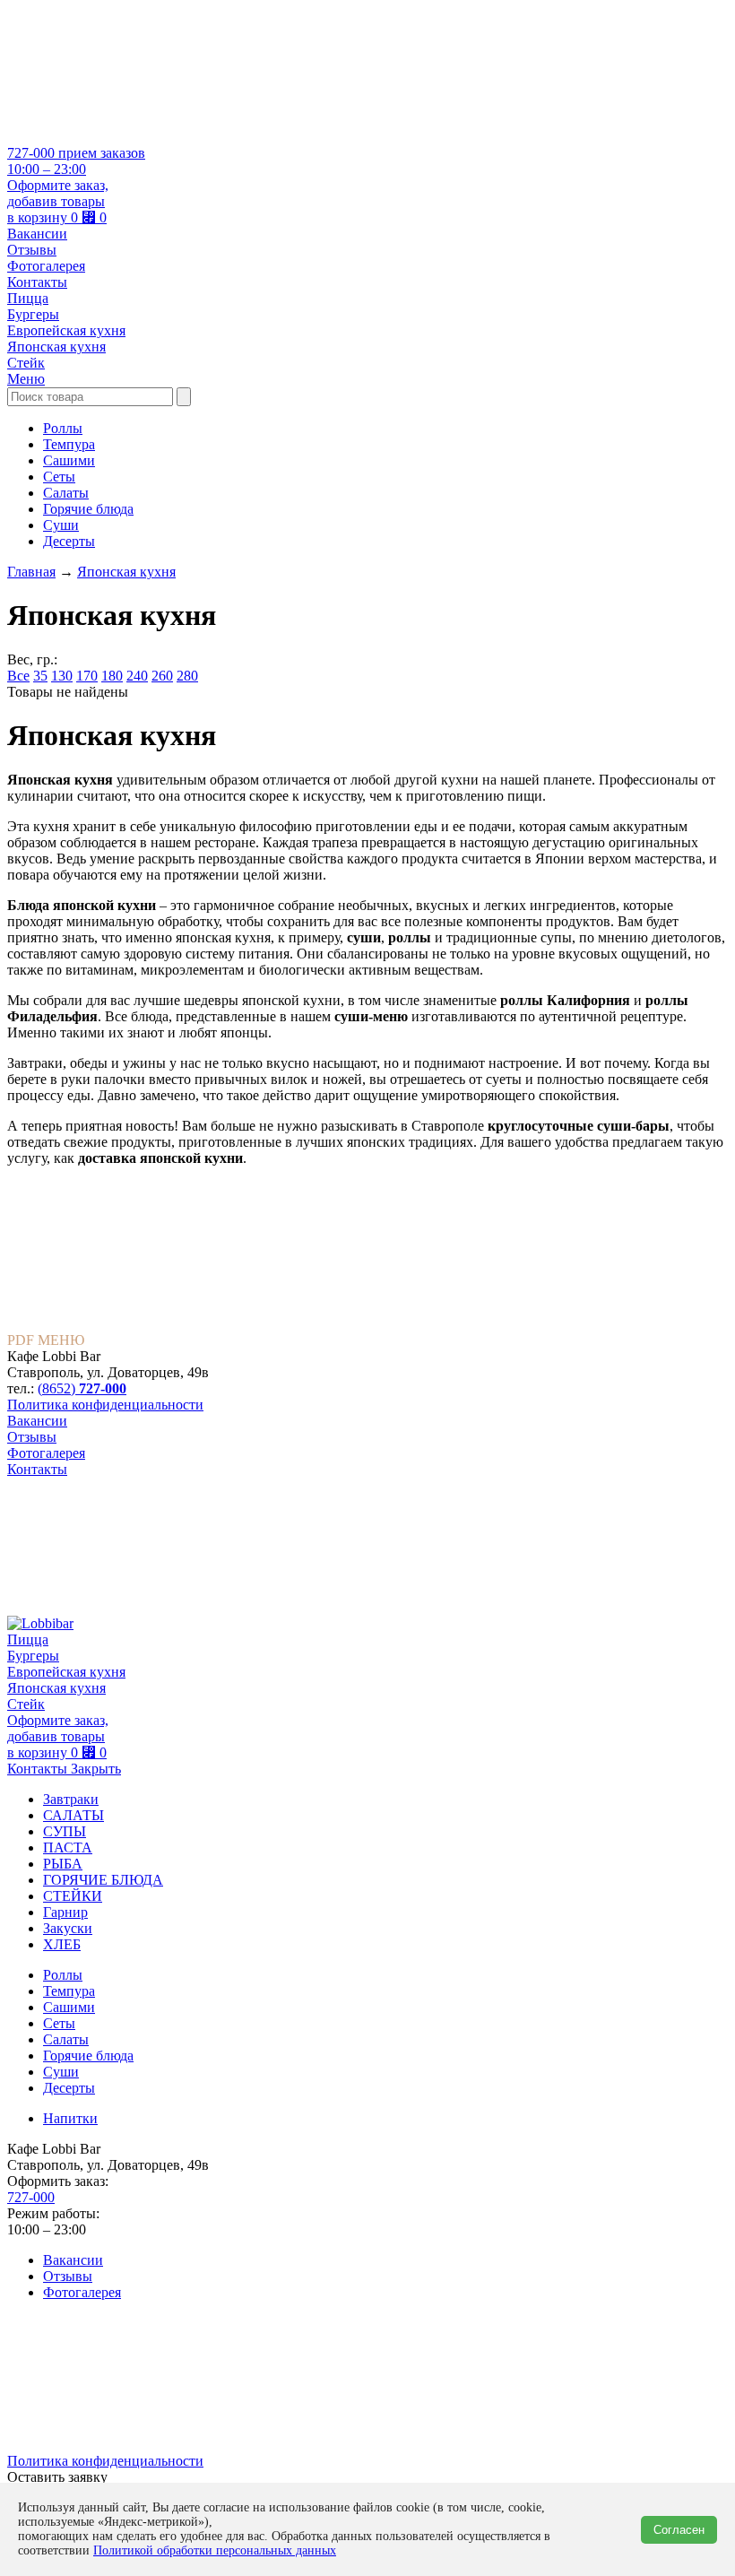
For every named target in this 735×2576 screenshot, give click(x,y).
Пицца (28, 298)
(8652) (82, 1388)
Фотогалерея (46, 266)
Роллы (63, 428)
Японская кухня (56, 347)
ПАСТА (68, 1847)
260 (162, 676)
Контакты (37, 282)
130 (62, 676)
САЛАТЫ (73, 1815)
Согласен (679, 2530)
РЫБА (63, 1864)
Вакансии (37, 234)
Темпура (69, 444)
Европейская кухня (66, 330)
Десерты (69, 541)
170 (87, 676)
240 (137, 676)
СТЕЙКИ (73, 1896)
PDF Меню (46, 1340)
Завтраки (71, 1799)
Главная (31, 572)
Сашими (69, 460)
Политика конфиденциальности (105, 1405)
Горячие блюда (88, 509)
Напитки (70, 2118)
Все (18, 676)
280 (187, 676)
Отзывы (32, 250)
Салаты (66, 493)
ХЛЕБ (62, 1944)
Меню (26, 379)
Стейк (26, 363)
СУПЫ (65, 1831)
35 (40, 676)
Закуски (68, 1928)
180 (112, 676)
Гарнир (65, 1912)
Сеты (59, 477)
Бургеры (33, 314)
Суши (61, 525)
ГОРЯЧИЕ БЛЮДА (103, 1880)
